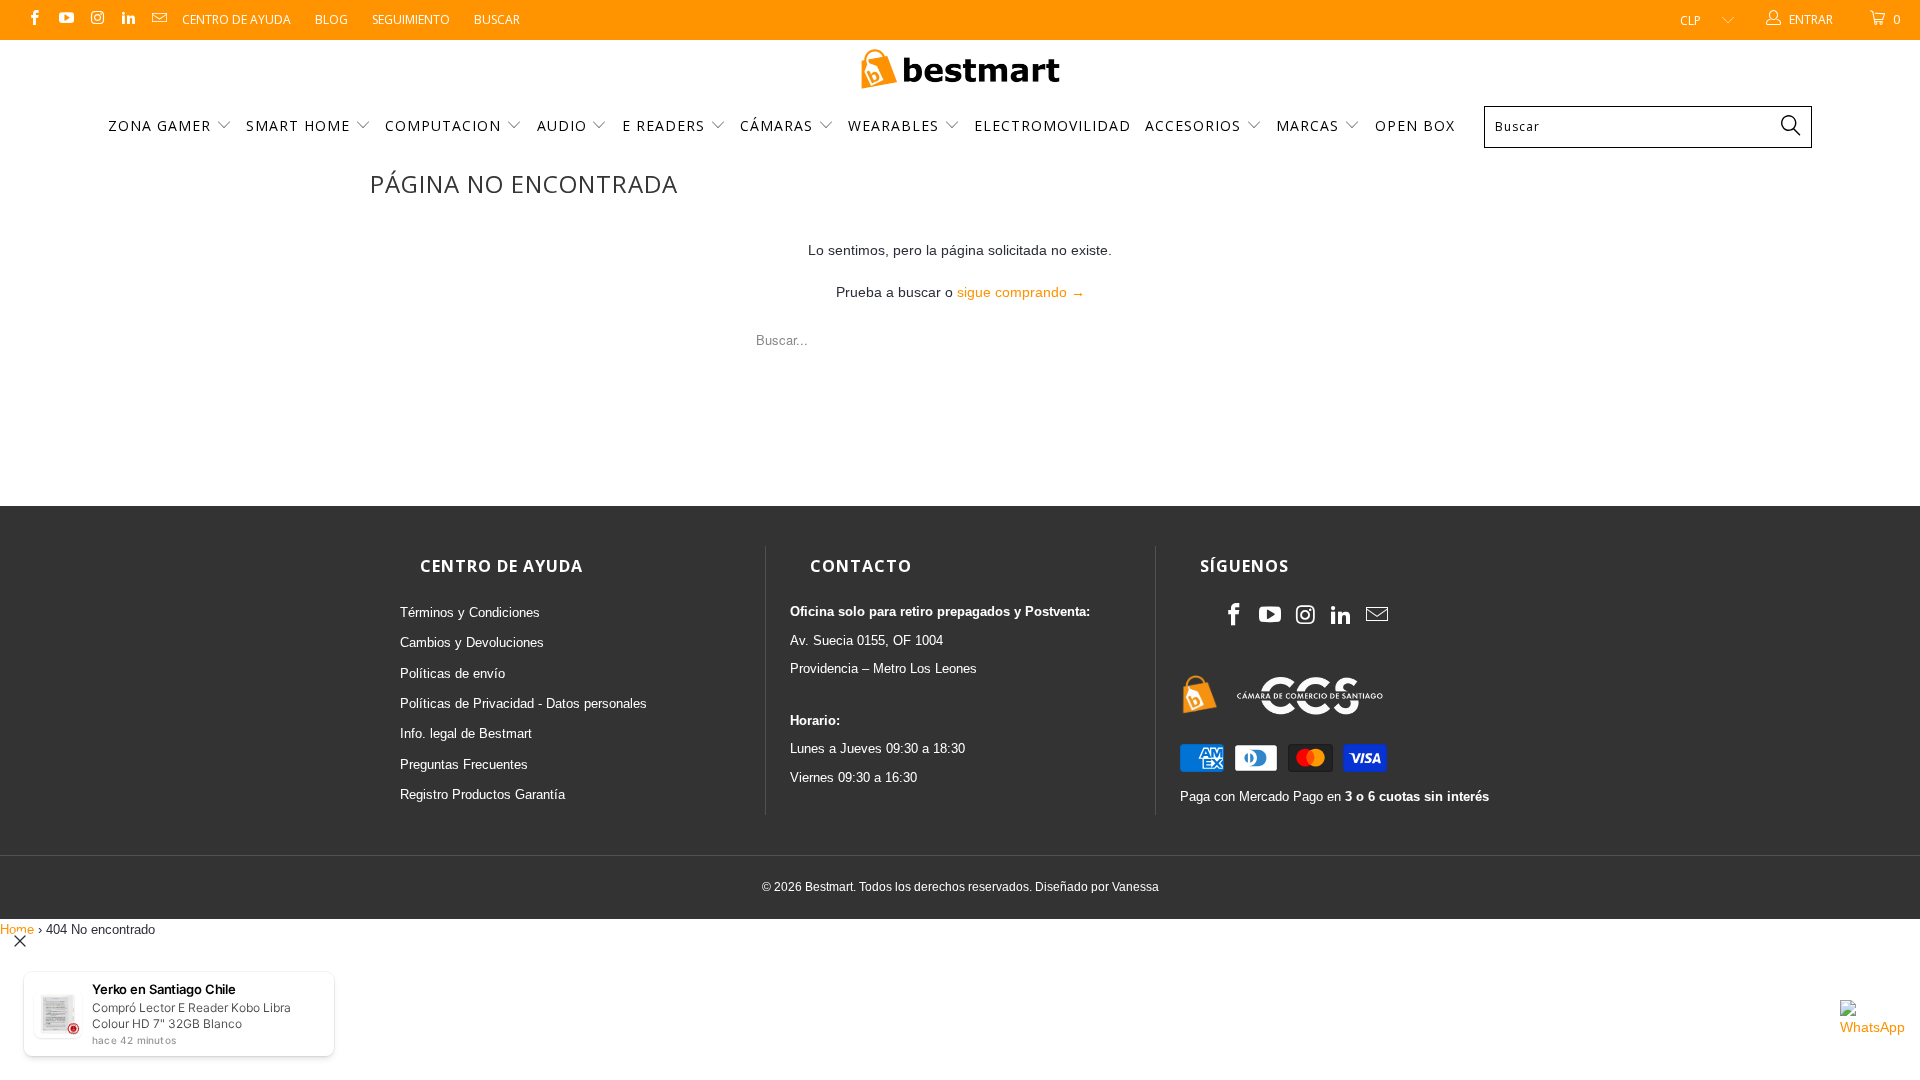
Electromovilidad (1052, 125)
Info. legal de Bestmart (466, 733)
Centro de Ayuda (236, 19)
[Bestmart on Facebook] (33, 20)
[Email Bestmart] (158, 20)
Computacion (445, 125)
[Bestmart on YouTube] (64, 20)
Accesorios (1195, 125)
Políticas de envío (452, 673)
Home (17, 929)
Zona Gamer (162, 125)
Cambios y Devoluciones (472, 642)
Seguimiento (411, 19)
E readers (666, 125)
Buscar (497, 19)
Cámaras (779, 125)
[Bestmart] (960, 70)
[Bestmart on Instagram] (96, 20)
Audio (564, 125)
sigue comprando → (1021, 292)
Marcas (1307, 125)
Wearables (896, 125)
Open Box (1415, 125)
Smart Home (300, 125)
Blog (331, 19)
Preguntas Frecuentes (464, 764)
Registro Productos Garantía (482, 794)
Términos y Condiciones (470, 612)
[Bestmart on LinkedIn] (127, 20)
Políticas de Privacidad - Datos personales (523, 703)
